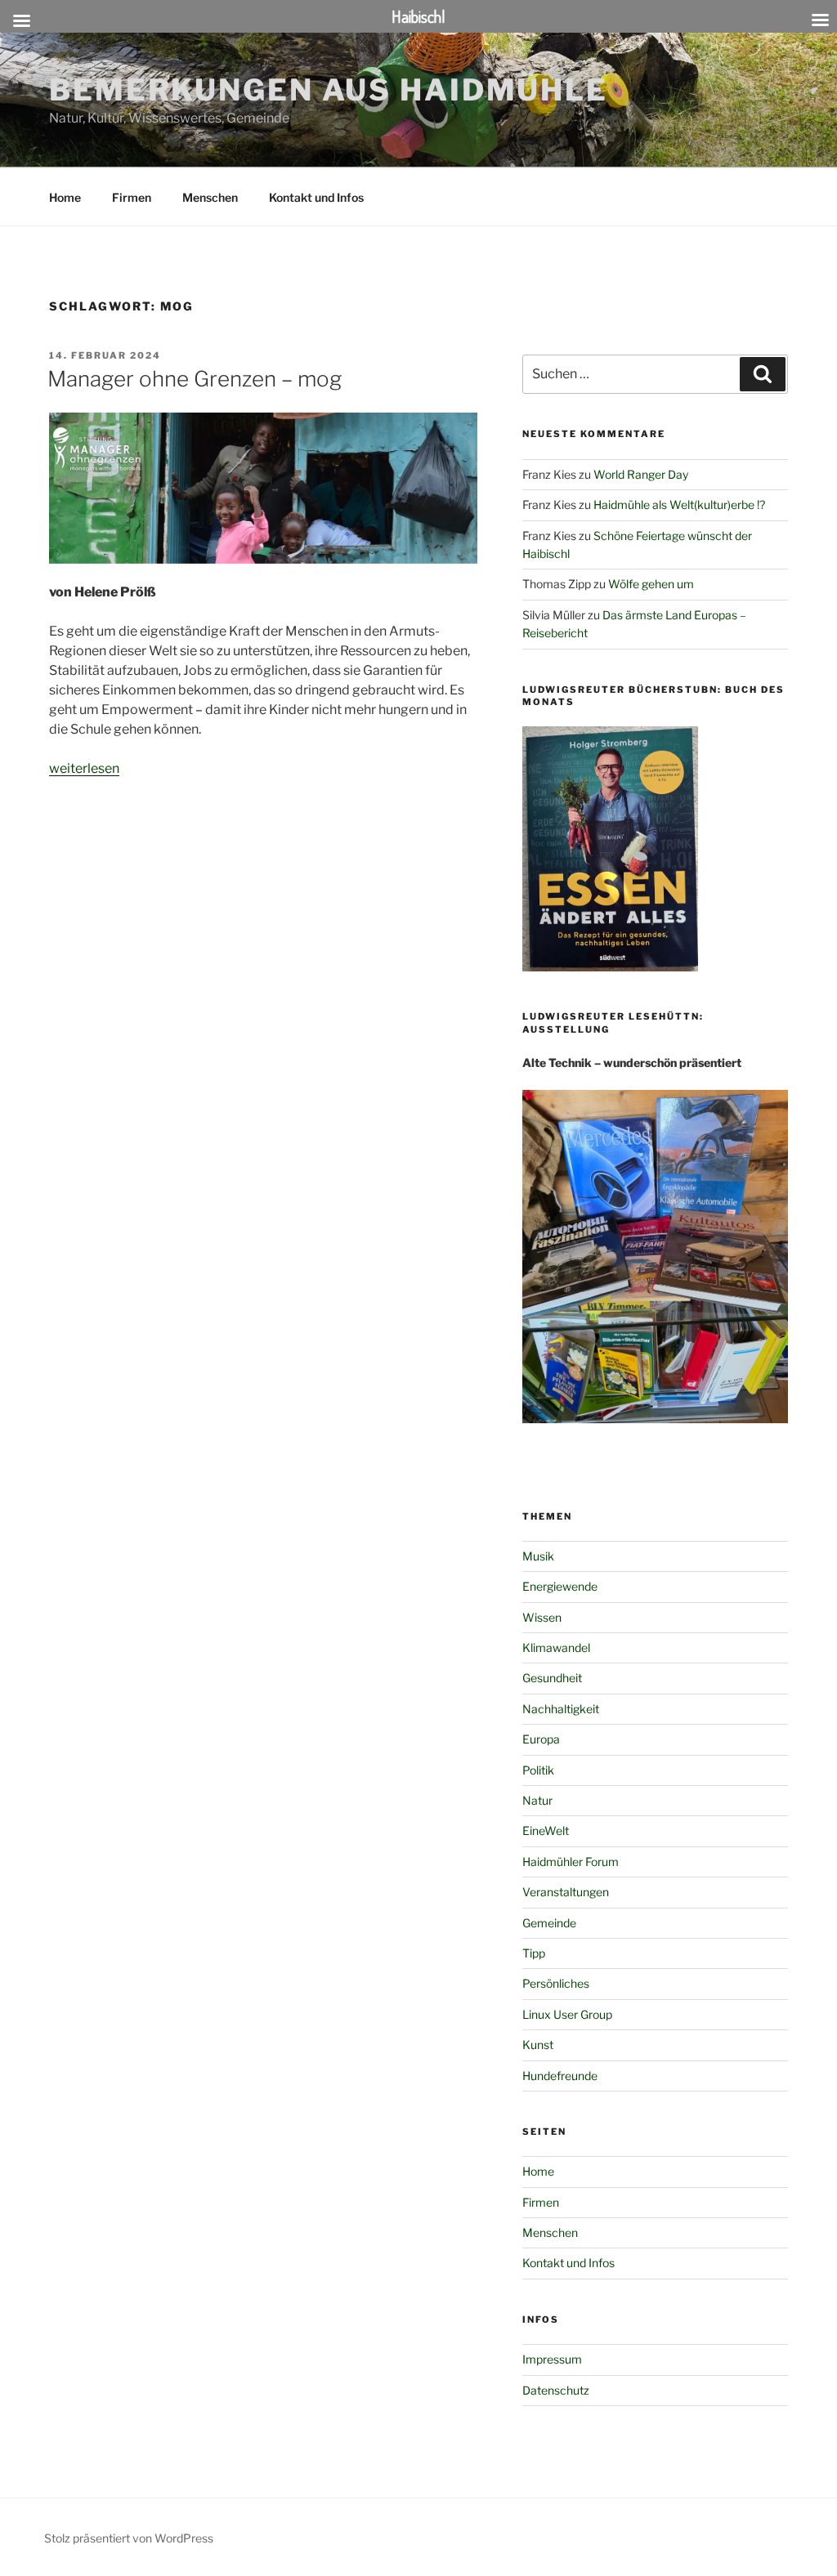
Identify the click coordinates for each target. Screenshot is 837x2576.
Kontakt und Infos (316, 197)
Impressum (552, 2359)
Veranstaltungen (566, 1892)
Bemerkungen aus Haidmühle (329, 90)
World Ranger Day (641, 474)
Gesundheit (552, 1678)
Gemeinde (549, 1923)
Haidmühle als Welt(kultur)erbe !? (679, 504)
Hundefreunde (560, 2076)
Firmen (132, 197)
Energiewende (560, 1586)
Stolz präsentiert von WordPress (129, 2538)
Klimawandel (556, 1647)
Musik (538, 1556)
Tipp (534, 1953)
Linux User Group (567, 2014)
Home (65, 197)
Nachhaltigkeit (561, 1709)
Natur (537, 1800)
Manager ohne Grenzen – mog (195, 379)
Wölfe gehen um (651, 584)
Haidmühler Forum (571, 1862)
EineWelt (546, 1830)
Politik (538, 1770)
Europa (541, 1739)
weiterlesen (84, 768)
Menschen (210, 197)
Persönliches (556, 1983)
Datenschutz (556, 2390)
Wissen (542, 1617)
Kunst (538, 2045)
